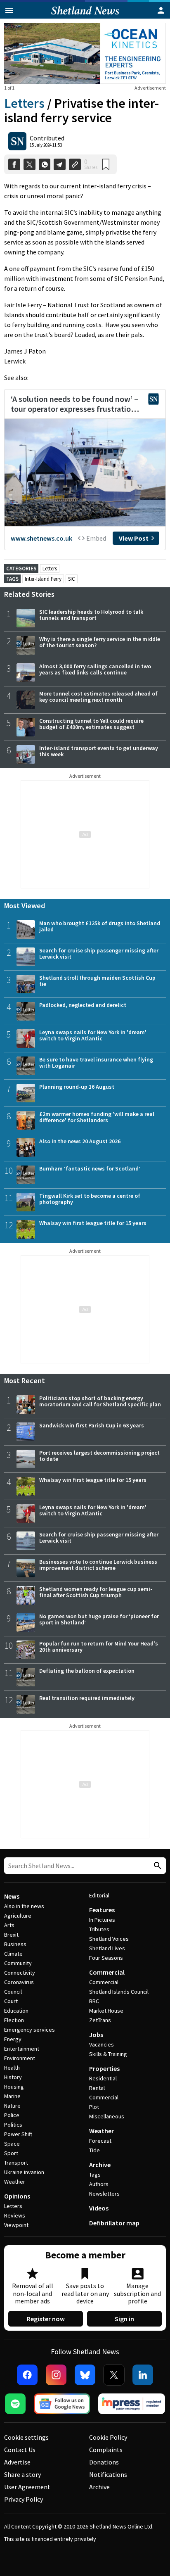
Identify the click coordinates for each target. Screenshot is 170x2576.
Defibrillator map (114, 2223)
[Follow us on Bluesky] (85, 2375)
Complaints (106, 2450)
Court (11, 2001)
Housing (14, 2087)
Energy (13, 2039)
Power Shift (18, 2134)
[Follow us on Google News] (62, 2404)
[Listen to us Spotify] (15, 2404)
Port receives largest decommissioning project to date (99, 1456)
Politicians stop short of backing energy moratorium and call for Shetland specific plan (100, 1401)
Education (16, 2011)
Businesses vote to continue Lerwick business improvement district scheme (98, 1565)
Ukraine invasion (24, 2172)
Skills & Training (108, 2054)
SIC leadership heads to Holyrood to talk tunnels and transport (91, 615)
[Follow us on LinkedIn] (143, 2375)
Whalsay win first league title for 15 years (93, 1223)
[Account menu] (161, 10)
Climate (13, 1954)
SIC (72, 579)
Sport (11, 2153)
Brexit (11, 1935)
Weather (15, 2182)
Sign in (124, 2319)
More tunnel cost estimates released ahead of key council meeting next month (98, 697)
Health (12, 2068)
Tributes (99, 1929)
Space (12, 2144)
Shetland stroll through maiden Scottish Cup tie (97, 981)
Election (14, 2020)
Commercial (107, 1972)
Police (12, 2115)
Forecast (100, 2141)
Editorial (99, 1895)
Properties (104, 2068)
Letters (24, 103)
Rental (97, 2088)
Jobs (96, 2035)
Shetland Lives (107, 1948)
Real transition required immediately (87, 1698)
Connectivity (20, 1973)
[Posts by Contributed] (17, 141)
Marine (12, 2096)
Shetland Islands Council (119, 1992)
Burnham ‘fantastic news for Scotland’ (90, 1168)
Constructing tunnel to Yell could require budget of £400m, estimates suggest (91, 724)
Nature (12, 2106)
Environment (20, 2058)
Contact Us (20, 2450)
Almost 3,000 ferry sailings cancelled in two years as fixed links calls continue (95, 669)
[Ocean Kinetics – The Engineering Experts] (85, 53)
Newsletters (104, 2194)
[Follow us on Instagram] (56, 2375)
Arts (9, 1925)
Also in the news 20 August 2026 (80, 1141)
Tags (95, 2175)
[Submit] (156, 1866)
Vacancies (102, 2044)
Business (15, 1944)
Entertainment (22, 2049)
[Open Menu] (9, 10)
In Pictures (102, 1920)
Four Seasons (106, 1958)
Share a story (22, 2474)
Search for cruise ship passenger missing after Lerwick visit (99, 953)
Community (18, 1963)
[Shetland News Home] (85, 16)
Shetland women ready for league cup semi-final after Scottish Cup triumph (96, 1592)
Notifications (108, 2474)
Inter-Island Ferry (43, 579)
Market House (106, 2011)
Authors (99, 2184)
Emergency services (30, 2030)
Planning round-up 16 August (77, 1087)
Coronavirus (19, 1982)
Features (102, 1910)
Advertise (17, 2462)
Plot (94, 2107)
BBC (94, 2001)
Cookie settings (26, 2437)
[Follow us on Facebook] (27, 2375)
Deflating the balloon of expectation (87, 1671)
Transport (16, 2163)
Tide (94, 2150)
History (13, 2077)
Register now (46, 2319)
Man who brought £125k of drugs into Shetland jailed (100, 926)
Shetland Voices (109, 1939)
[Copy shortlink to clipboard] (75, 165)
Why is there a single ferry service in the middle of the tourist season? (100, 642)
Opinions (17, 2196)
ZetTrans (100, 2020)
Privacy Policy (24, 2499)
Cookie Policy (108, 2437)
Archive (100, 2165)
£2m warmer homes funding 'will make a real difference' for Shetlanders (97, 1117)
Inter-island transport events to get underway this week (99, 751)
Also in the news (24, 1906)
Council (13, 1992)
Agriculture (18, 1916)
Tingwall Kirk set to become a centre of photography (90, 1199)
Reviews (15, 2215)
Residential (103, 2078)
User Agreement (27, 2487)
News (12, 1896)
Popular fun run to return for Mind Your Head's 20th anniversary (99, 1647)
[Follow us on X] (114, 2375)
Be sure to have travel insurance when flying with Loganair (96, 1062)
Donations (104, 2462)
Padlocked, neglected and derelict (83, 1005)
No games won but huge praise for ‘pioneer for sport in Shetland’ (99, 1619)
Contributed (47, 138)
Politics (13, 2125)
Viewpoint (16, 2225)
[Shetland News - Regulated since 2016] (132, 2404)
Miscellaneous (107, 2116)
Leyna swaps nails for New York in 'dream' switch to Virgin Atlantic (93, 1035)
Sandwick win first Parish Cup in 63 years (92, 1425)
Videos (99, 2208)
